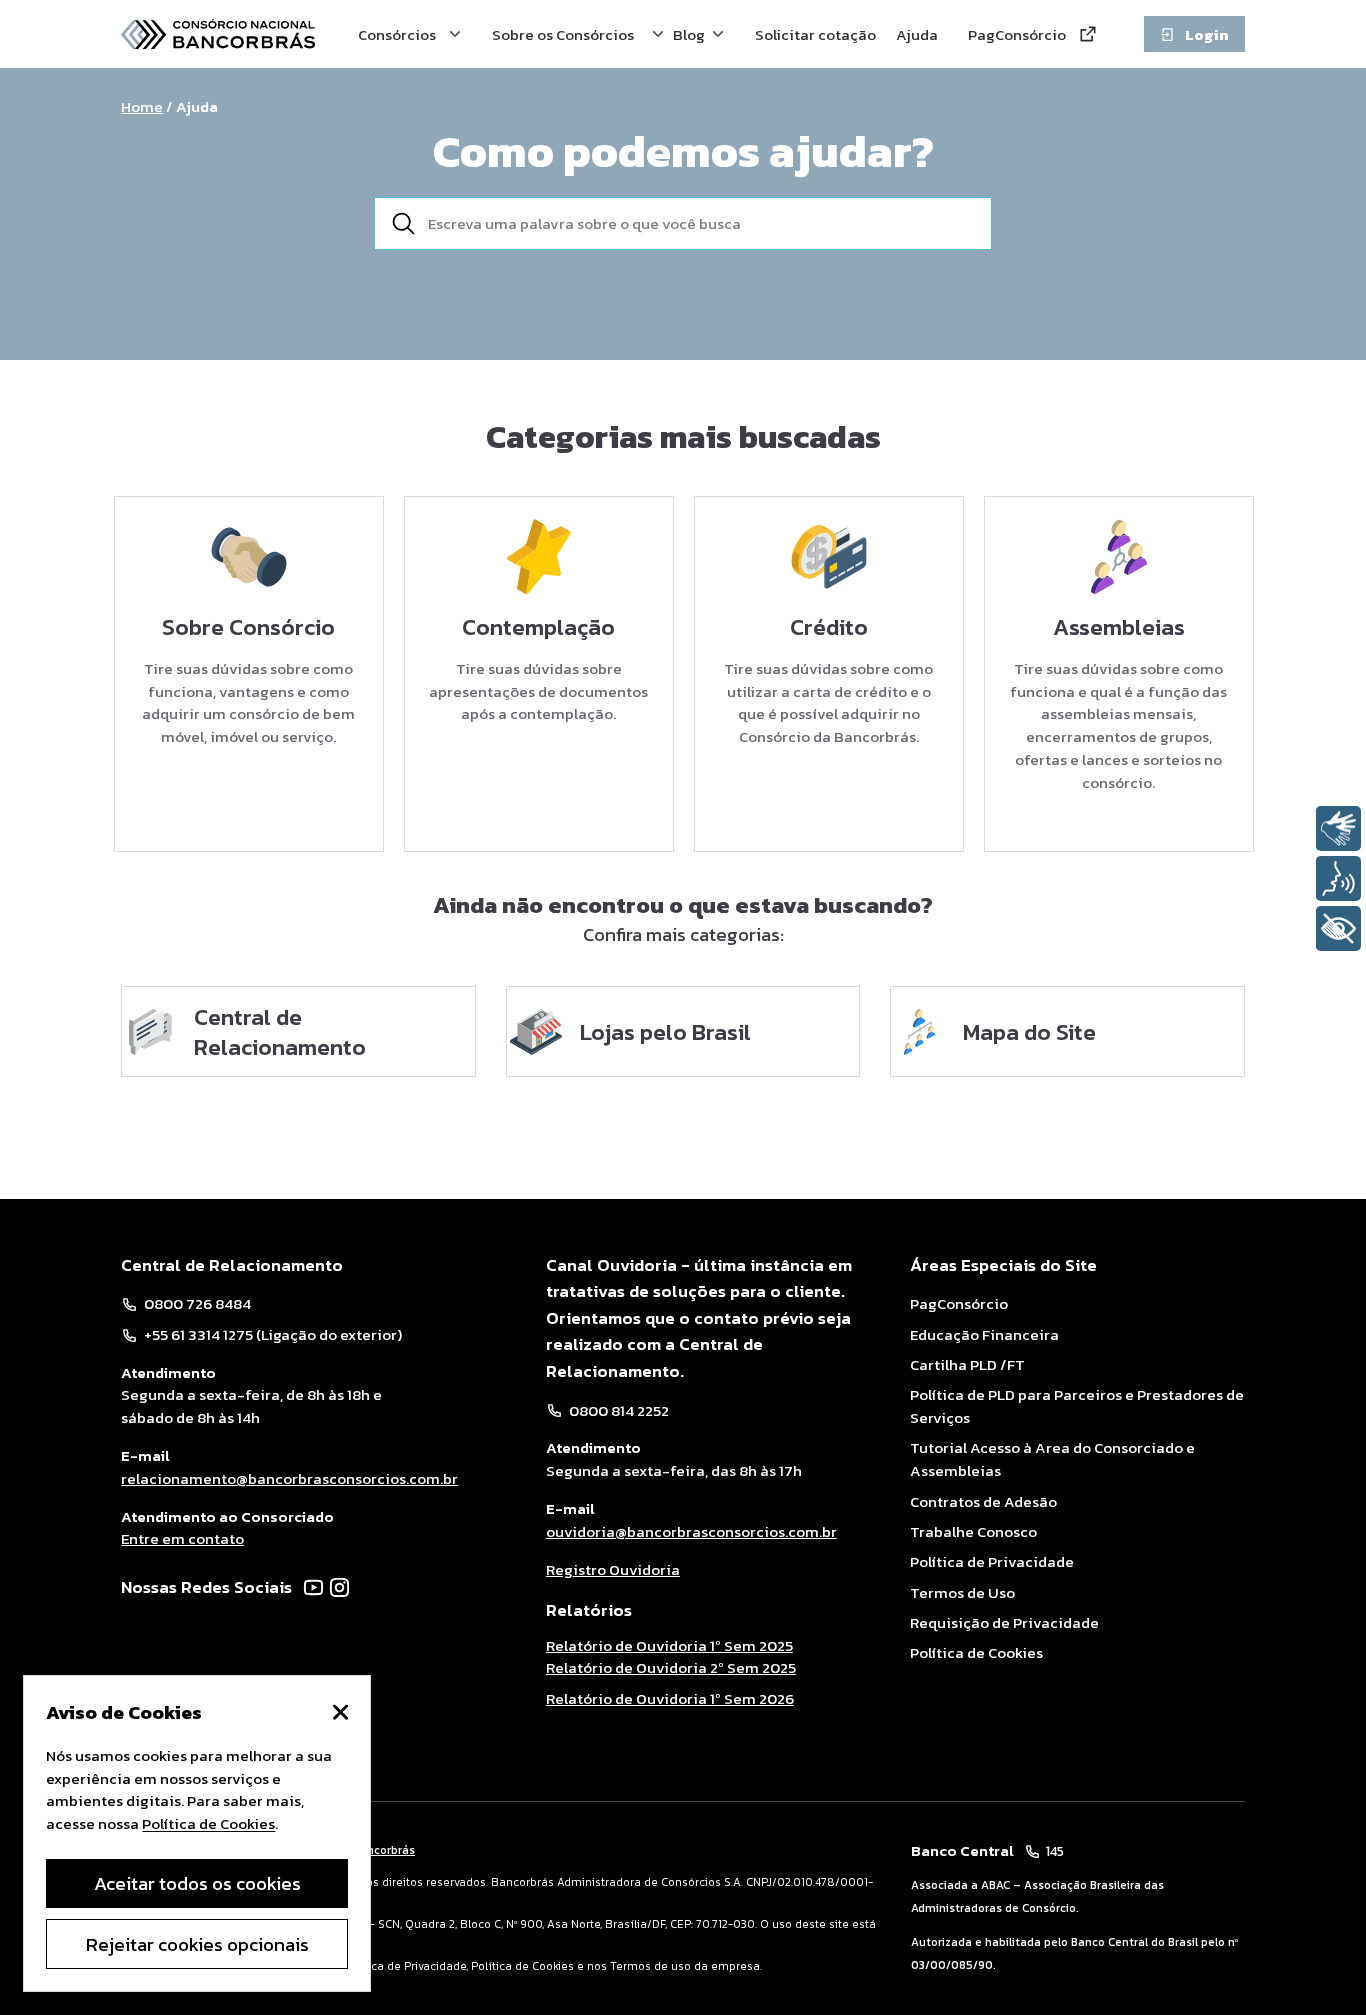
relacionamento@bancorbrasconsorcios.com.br (289, 1478)
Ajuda (918, 34)
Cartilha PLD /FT (967, 1365)
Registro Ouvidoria (613, 1570)
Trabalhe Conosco (973, 1532)
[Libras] (1338, 828)
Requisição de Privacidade (1004, 1623)
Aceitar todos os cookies (197, 1883)
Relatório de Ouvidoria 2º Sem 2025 (671, 1668)
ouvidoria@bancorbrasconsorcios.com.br (691, 1531)
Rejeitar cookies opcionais (197, 1944)
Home (142, 106)
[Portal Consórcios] (218, 34)
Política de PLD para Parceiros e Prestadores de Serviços (1077, 1406)
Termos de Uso (962, 1593)
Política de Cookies (976, 1653)
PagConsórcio (1022, 34)
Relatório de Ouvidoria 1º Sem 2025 (669, 1646)
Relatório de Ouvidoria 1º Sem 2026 (670, 1698)
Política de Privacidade (992, 1562)
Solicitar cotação (820, 34)
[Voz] (1338, 878)
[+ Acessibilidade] (1338, 928)
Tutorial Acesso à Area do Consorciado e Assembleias (1052, 1459)
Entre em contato (182, 1539)
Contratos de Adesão (983, 1502)
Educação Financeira (984, 1335)
